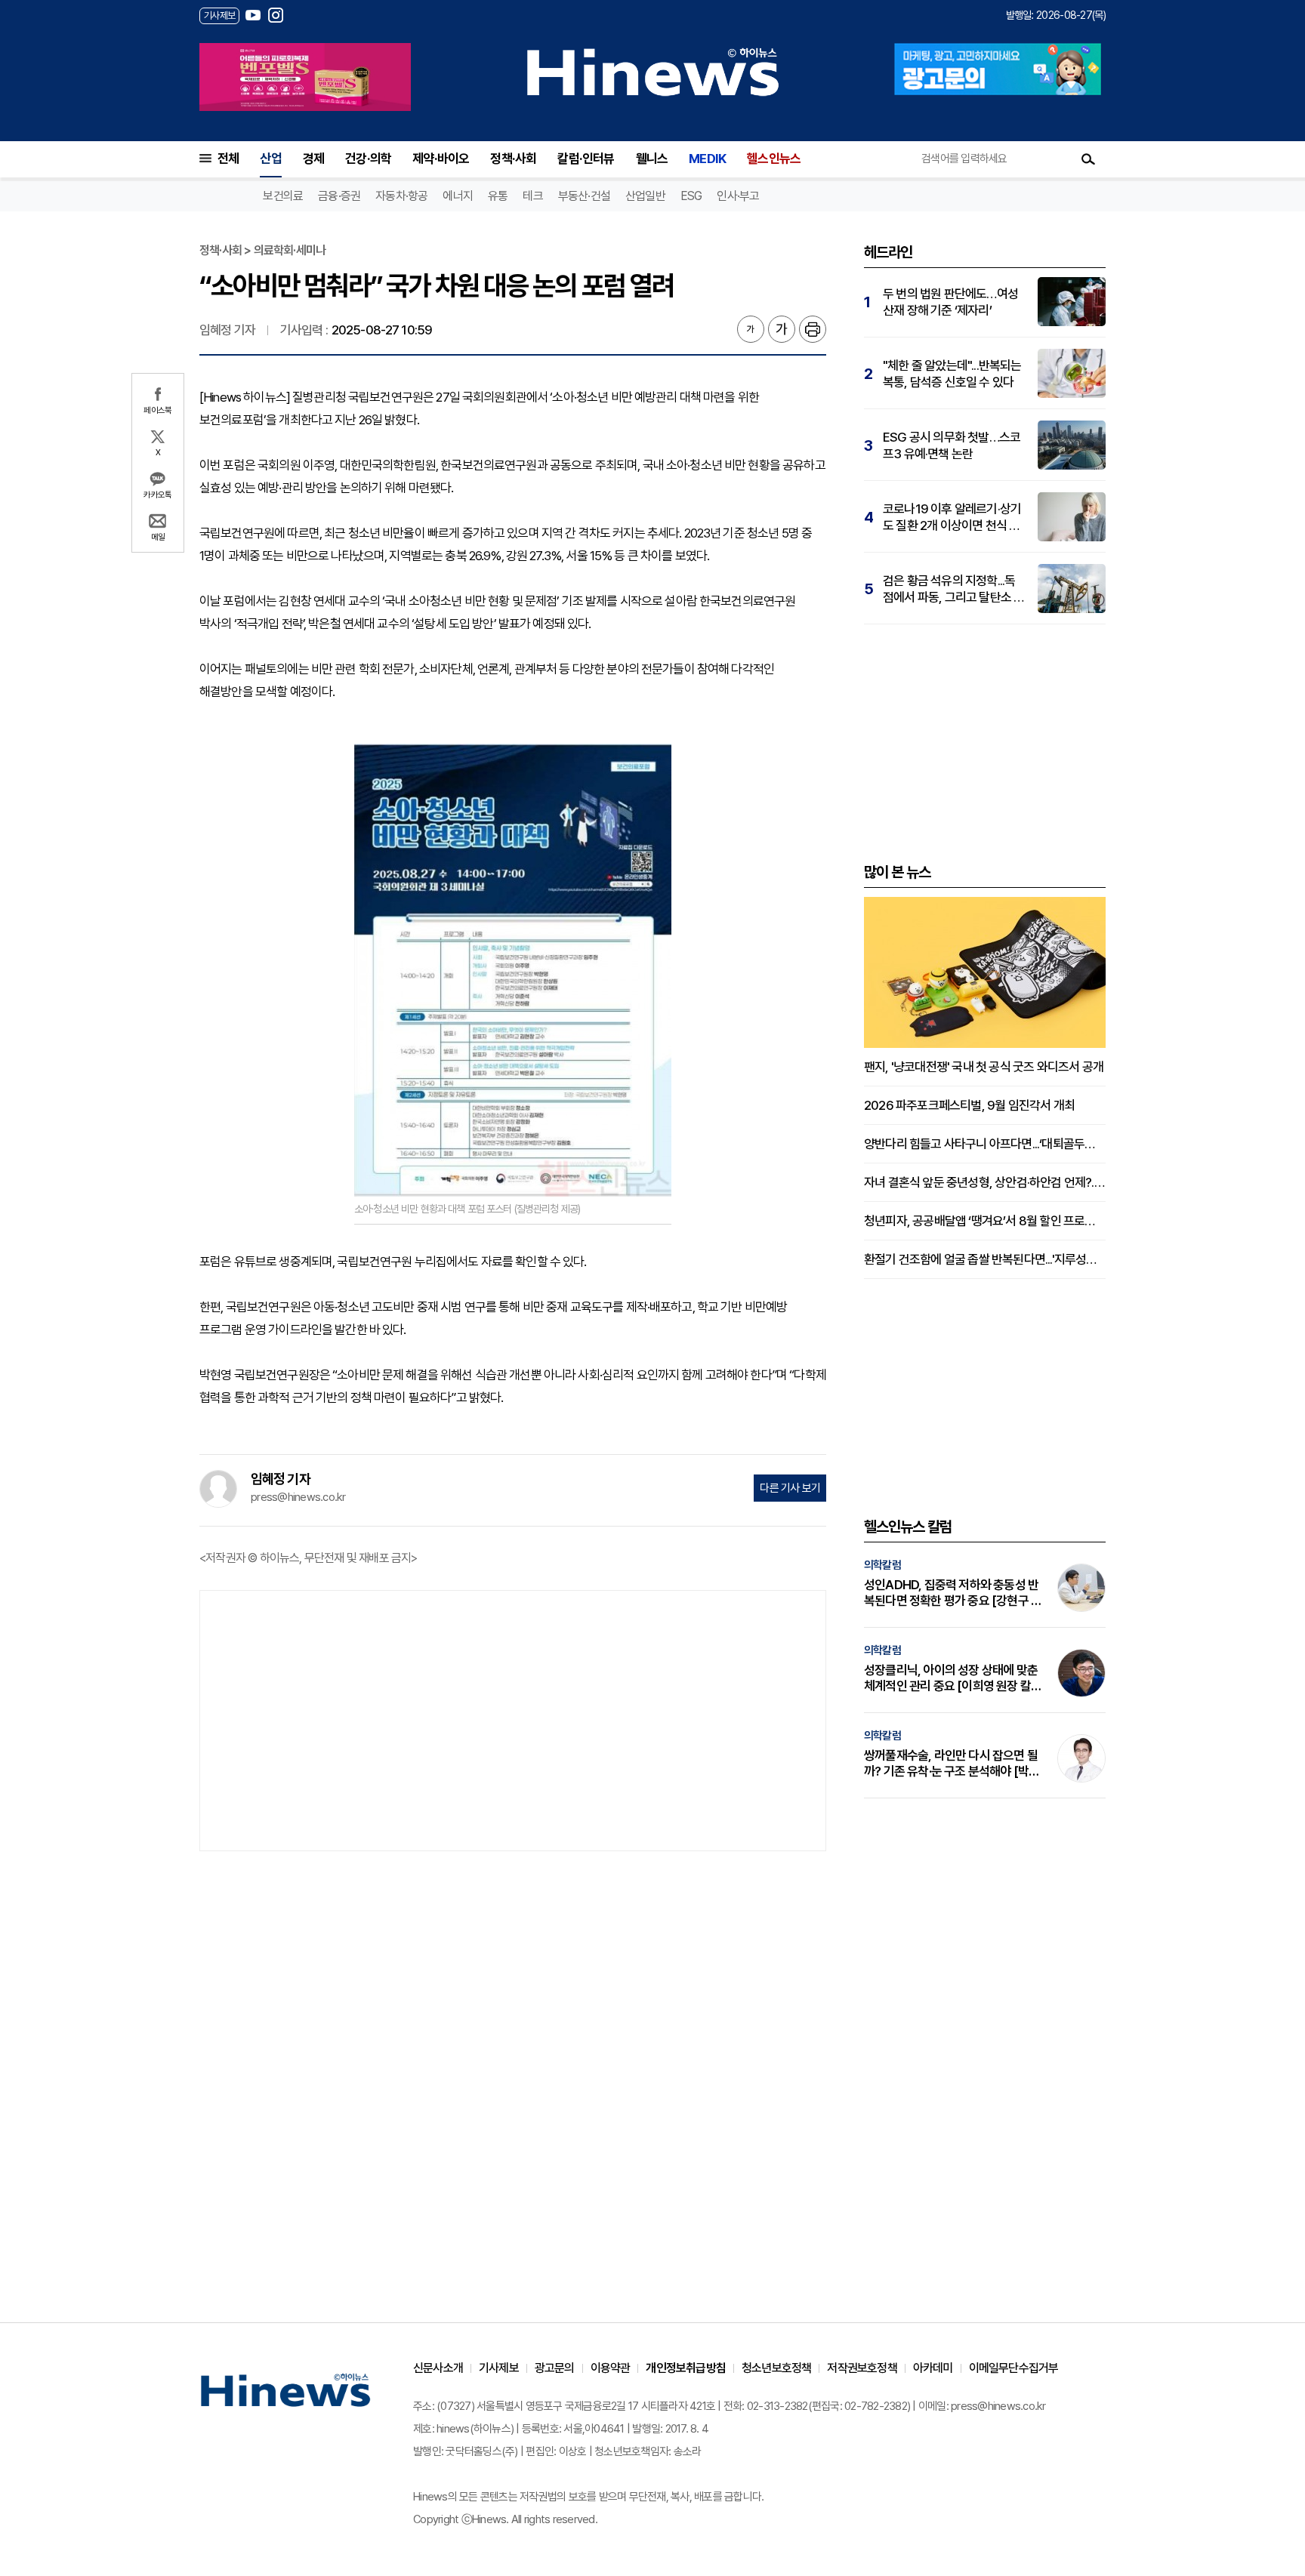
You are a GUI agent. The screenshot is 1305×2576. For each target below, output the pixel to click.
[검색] (1088, 159)
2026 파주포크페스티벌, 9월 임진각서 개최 (969, 1105)
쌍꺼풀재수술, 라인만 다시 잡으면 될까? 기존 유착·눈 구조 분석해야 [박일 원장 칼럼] (952, 1764)
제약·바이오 (441, 159)
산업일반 (645, 196)
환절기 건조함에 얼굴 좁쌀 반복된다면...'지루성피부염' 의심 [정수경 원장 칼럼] (985, 1259)
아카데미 (933, 2368)
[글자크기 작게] (751, 329)
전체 (228, 159)
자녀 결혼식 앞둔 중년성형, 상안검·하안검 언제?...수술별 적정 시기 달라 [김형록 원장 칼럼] (985, 1182)
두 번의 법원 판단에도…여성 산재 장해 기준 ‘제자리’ (950, 302)
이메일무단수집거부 (1014, 2368)
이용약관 (611, 2368)
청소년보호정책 (776, 2368)
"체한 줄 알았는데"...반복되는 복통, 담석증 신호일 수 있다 (952, 374)
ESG (691, 196)
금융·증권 (339, 196)
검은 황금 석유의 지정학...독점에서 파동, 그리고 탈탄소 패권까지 (953, 589)
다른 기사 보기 (790, 1488)
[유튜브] (253, 15)
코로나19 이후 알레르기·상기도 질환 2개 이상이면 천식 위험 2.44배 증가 (952, 518)
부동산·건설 (584, 196)
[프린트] (813, 329)
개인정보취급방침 (686, 2368)
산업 (270, 159)
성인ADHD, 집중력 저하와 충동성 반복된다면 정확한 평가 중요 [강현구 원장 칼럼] (953, 1593)
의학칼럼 (882, 1565)
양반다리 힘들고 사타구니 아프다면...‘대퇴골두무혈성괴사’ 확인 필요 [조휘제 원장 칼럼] (985, 1144)
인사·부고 (738, 196)
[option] (305, 77)
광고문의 (555, 2368)
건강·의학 (368, 159)
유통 (498, 196)
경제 (313, 159)
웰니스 (652, 159)
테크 (532, 196)
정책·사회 (513, 159)
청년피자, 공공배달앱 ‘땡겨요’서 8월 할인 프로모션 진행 (985, 1221)
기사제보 (499, 2368)
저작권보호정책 (862, 2368)
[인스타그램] (276, 15)
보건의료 (283, 196)
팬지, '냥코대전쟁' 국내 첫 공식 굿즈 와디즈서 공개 (984, 1067)
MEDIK (707, 159)
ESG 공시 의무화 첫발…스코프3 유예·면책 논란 (952, 445)
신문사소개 (438, 2368)
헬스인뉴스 (774, 159)
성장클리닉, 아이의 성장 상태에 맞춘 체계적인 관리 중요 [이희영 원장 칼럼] (951, 1678)
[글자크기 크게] (782, 329)
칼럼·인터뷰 (586, 159)
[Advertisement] (513, 1719)
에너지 (458, 196)
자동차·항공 (401, 196)
